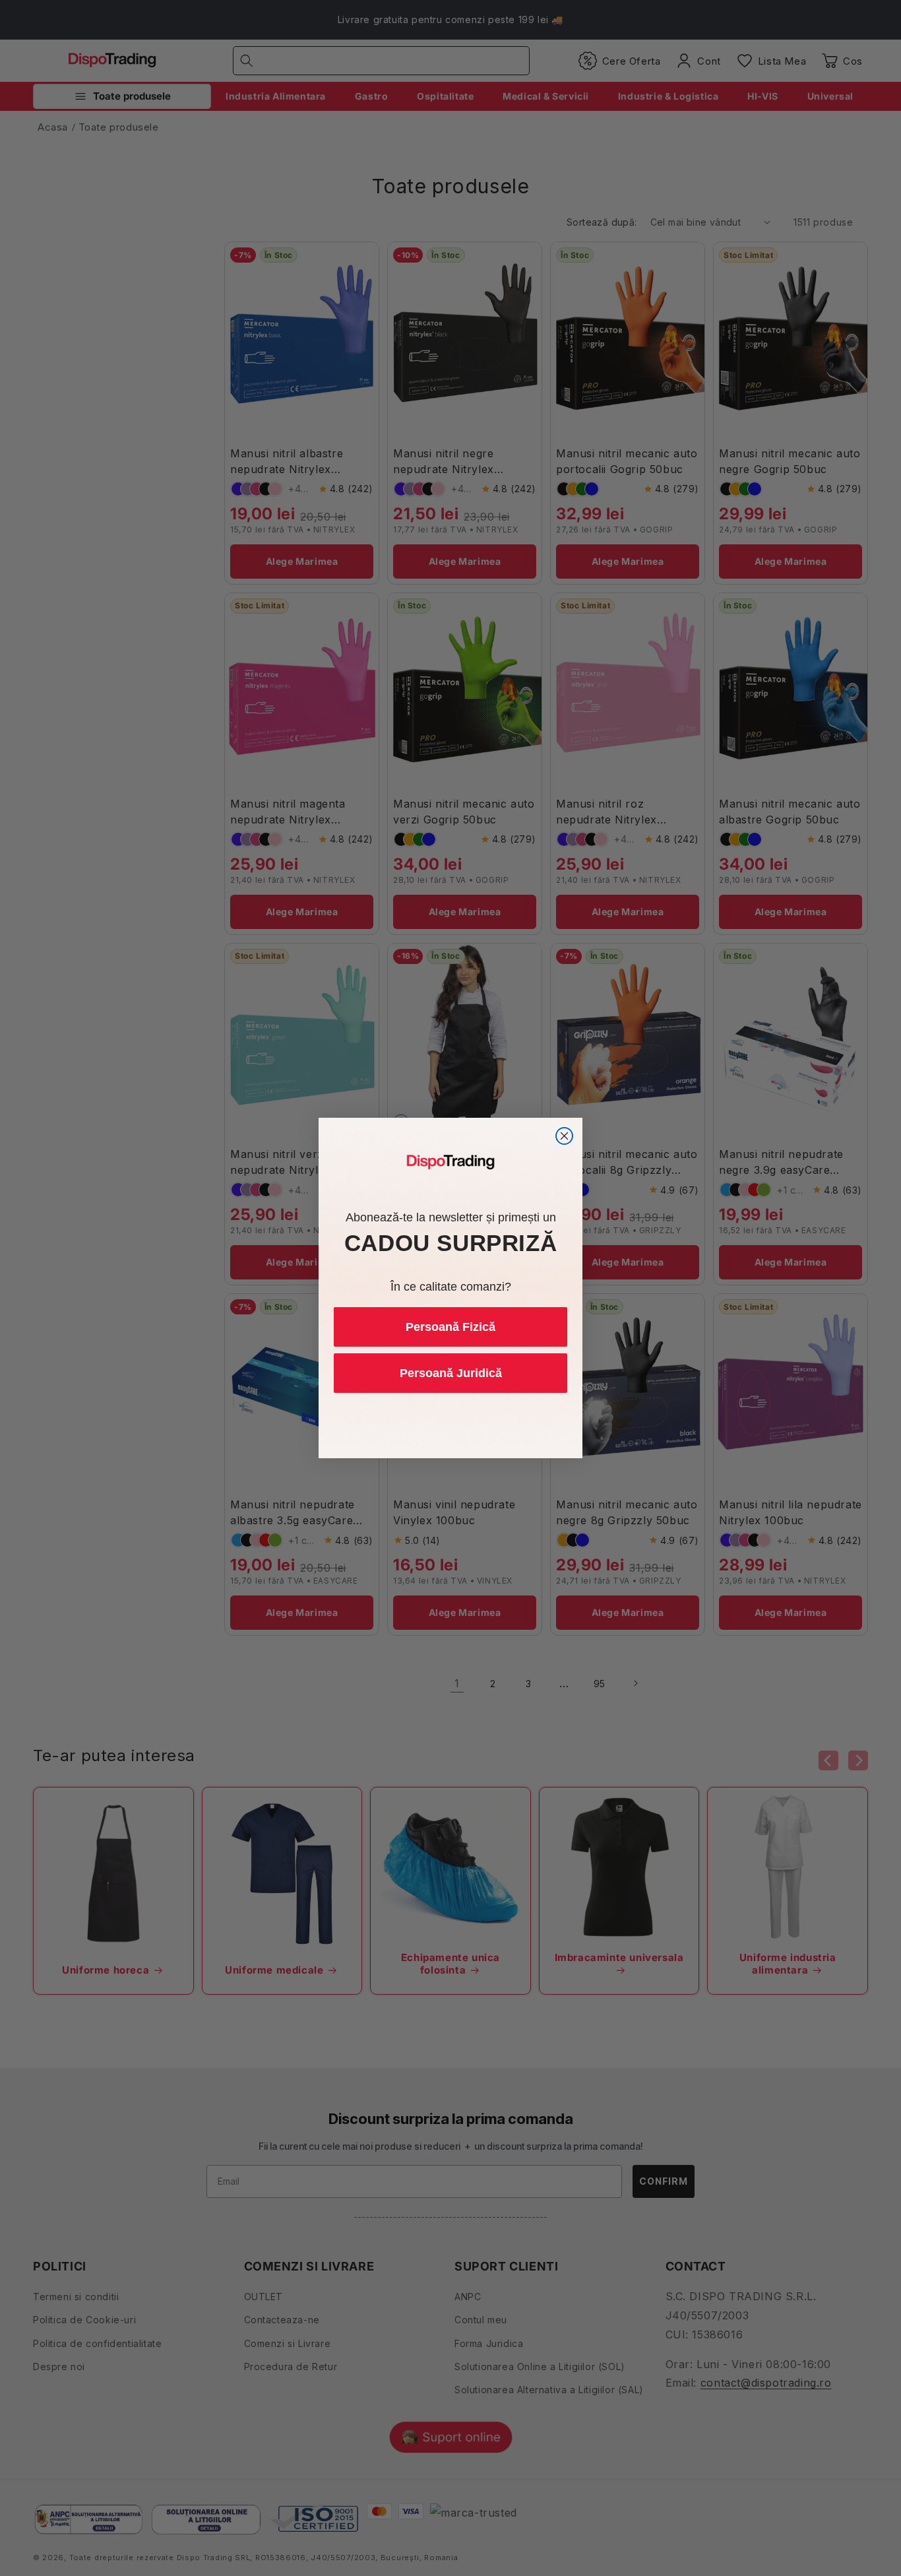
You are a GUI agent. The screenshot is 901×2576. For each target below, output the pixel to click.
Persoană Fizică (450, 1327)
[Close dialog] (564, 1136)
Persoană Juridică (451, 1373)
